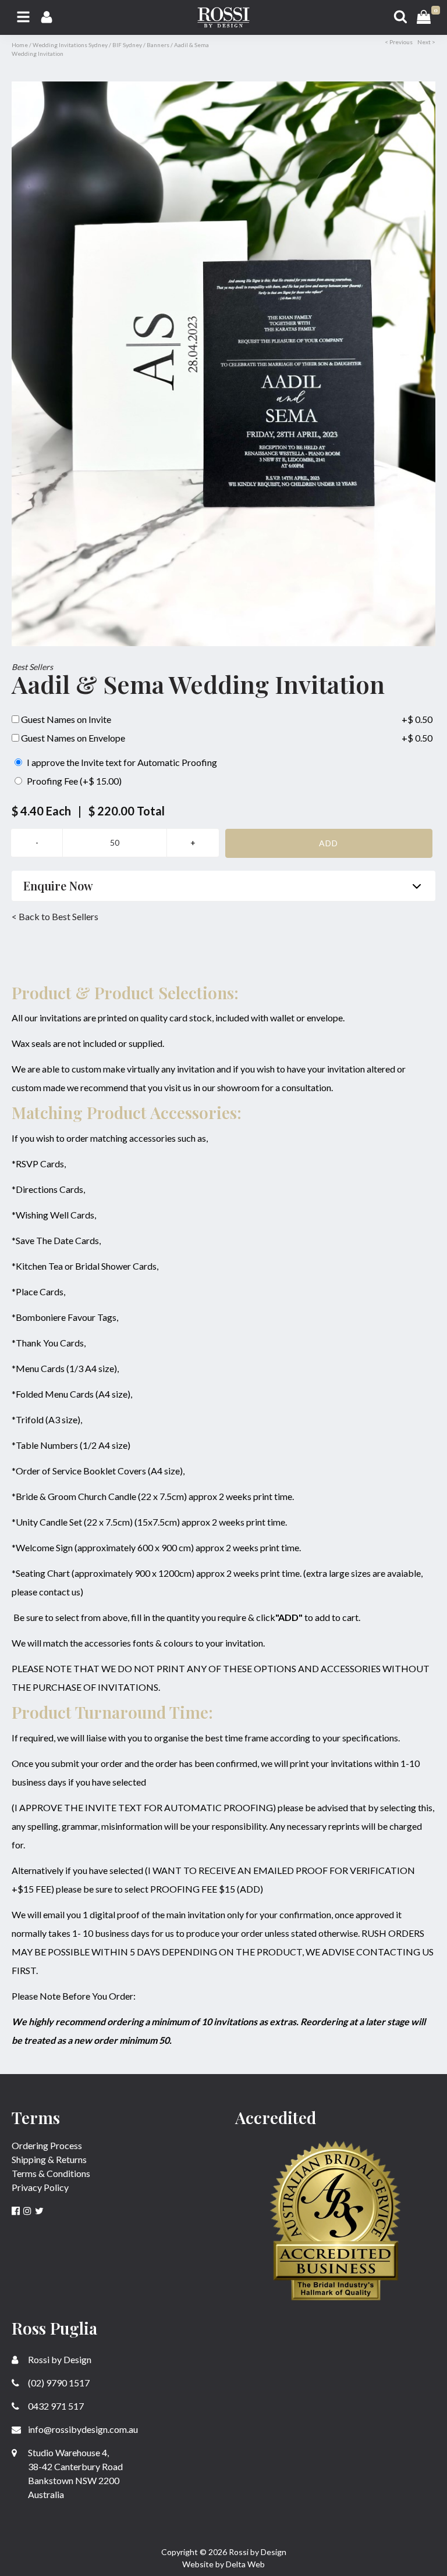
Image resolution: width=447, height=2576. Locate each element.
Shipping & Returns (49, 2159)
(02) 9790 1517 (58, 2383)
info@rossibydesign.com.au (82, 2429)
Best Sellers (32, 667)
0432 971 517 (55, 2406)
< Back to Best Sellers (55, 916)
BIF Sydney (127, 45)
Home (20, 45)
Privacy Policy (40, 2187)
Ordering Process (47, 2145)
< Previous (399, 42)
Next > (426, 42)
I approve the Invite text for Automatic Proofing (121, 762)
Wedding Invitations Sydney (70, 45)
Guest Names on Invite (65, 719)
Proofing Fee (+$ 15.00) (73, 781)
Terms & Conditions (51, 2173)
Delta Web (245, 2564)
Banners (158, 45)
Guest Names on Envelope (72, 738)
